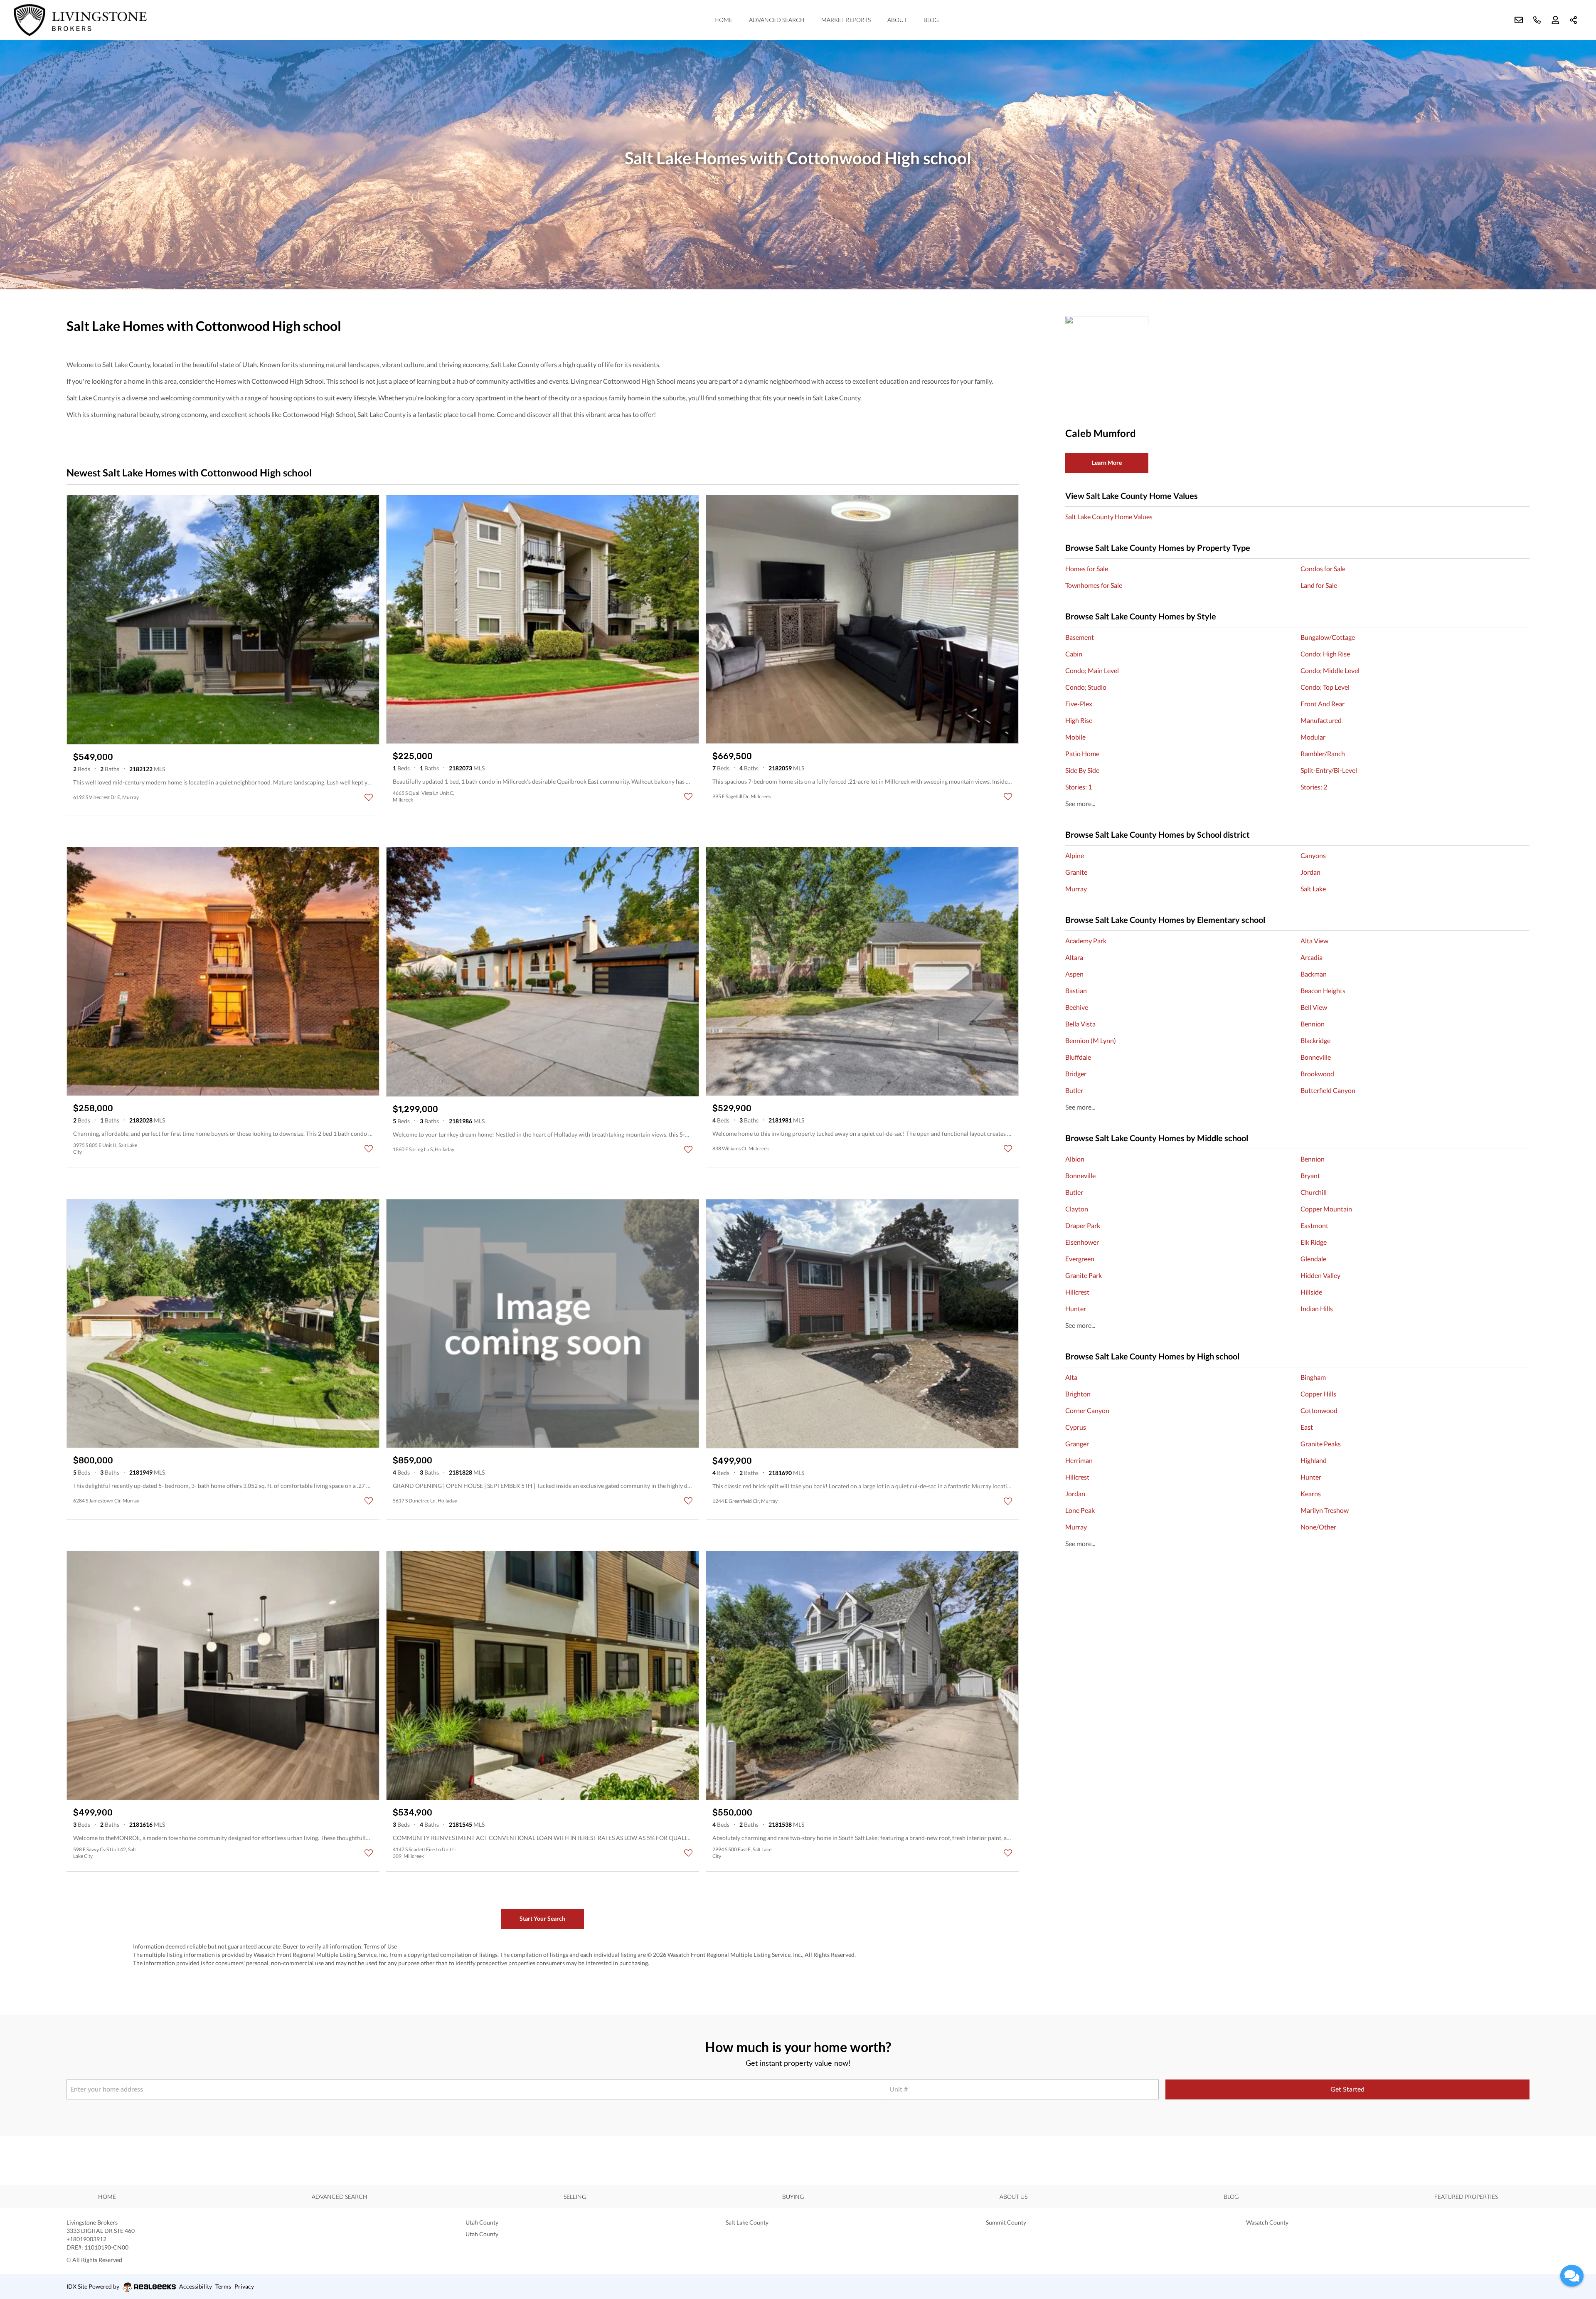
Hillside (1311, 1292)
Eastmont (1314, 1225)
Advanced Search (777, 20)
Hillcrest (1077, 1292)
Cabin (1074, 654)
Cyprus (1076, 1427)
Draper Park (1083, 1225)
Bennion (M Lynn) (1091, 1040)
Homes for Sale (1087, 569)
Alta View (1314, 941)
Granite (1076, 872)
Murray (1076, 889)
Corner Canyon (1087, 1410)
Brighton (1078, 1394)
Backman (1314, 974)
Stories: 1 (1079, 787)
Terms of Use (380, 1946)
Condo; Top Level (1325, 687)
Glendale (1313, 1259)
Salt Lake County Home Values (1109, 517)
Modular (1313, 737)
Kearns (1311, 1494)
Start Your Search (542, 1918)
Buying (793, 2197)
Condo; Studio (1086, 687)
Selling (575, 2197)
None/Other (1318, 1527)
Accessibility (196, 2286)
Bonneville (1316, 1057)
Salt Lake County (747, 2222)
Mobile (1075, 737)
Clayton (1077, 1209)
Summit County (1006, 2222)
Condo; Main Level (1092, 670)
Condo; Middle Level (1330, 670)
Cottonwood (1319, 1410)
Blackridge (1315, 1040)
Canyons (1313, 855)
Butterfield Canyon (1328, 1090)
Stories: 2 (1314, 787)
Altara (1074, 957)
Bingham (1313, 1377)
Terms (223, 2286)
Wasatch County (1267, 2222)
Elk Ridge (1314, 1242)
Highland (1314, 1460)
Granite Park (1084, 1275)
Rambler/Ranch (1323, 754)
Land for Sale (1319, 585)
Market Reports (846, 20)
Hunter (1076, 1309)
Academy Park (1086, 941)
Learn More (1107, 463)
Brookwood (1317, 1074)
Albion (1075, 1159)
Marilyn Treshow (1325, 1510)
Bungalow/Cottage (1328, 637)
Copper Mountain (1326, 1209)
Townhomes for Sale (1094, 585)
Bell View (1314, 1007)
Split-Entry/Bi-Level (1329, 770)
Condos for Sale (1323, 569)
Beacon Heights (1323, 990)
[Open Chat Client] (1572, 2276)
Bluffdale (1078, 1057)
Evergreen (1080, 1259)
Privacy (244, 2286)
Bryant (1310, 1175)
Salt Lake (1313, 889)
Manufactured (1321, 720)
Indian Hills (1317, 1309)
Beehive (1077, 1007)
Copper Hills (1318, 1394)
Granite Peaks (1321, 1444)
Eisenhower (1082, 1242)
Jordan (1310, 872)
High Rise (1079, 720)
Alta (1071, 1377)
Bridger (1076, 1074)
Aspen (1074, 974)
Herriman (1079, 1460)
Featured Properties (1466, 2197)
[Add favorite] (369, 797)
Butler (1074, 1090)
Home (723, 20)
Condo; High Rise (1325, 654)
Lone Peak (1080, 1510)
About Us (1014, 2197)
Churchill (1314, 1192)
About (897, 20)
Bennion (1313, 1024)
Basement (1080, 637)
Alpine (1075, 855)
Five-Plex (1079, 704)
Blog (931, 20)
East (1307, 1427)
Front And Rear (1323, 704)
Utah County (482, 2222)
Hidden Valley (1320, 1275)
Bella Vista (1080, 1024)
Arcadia (1312, 957)
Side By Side (1082, 770)
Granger (1077, 1444)
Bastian (1076, 990)
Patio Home (1082, 754)
